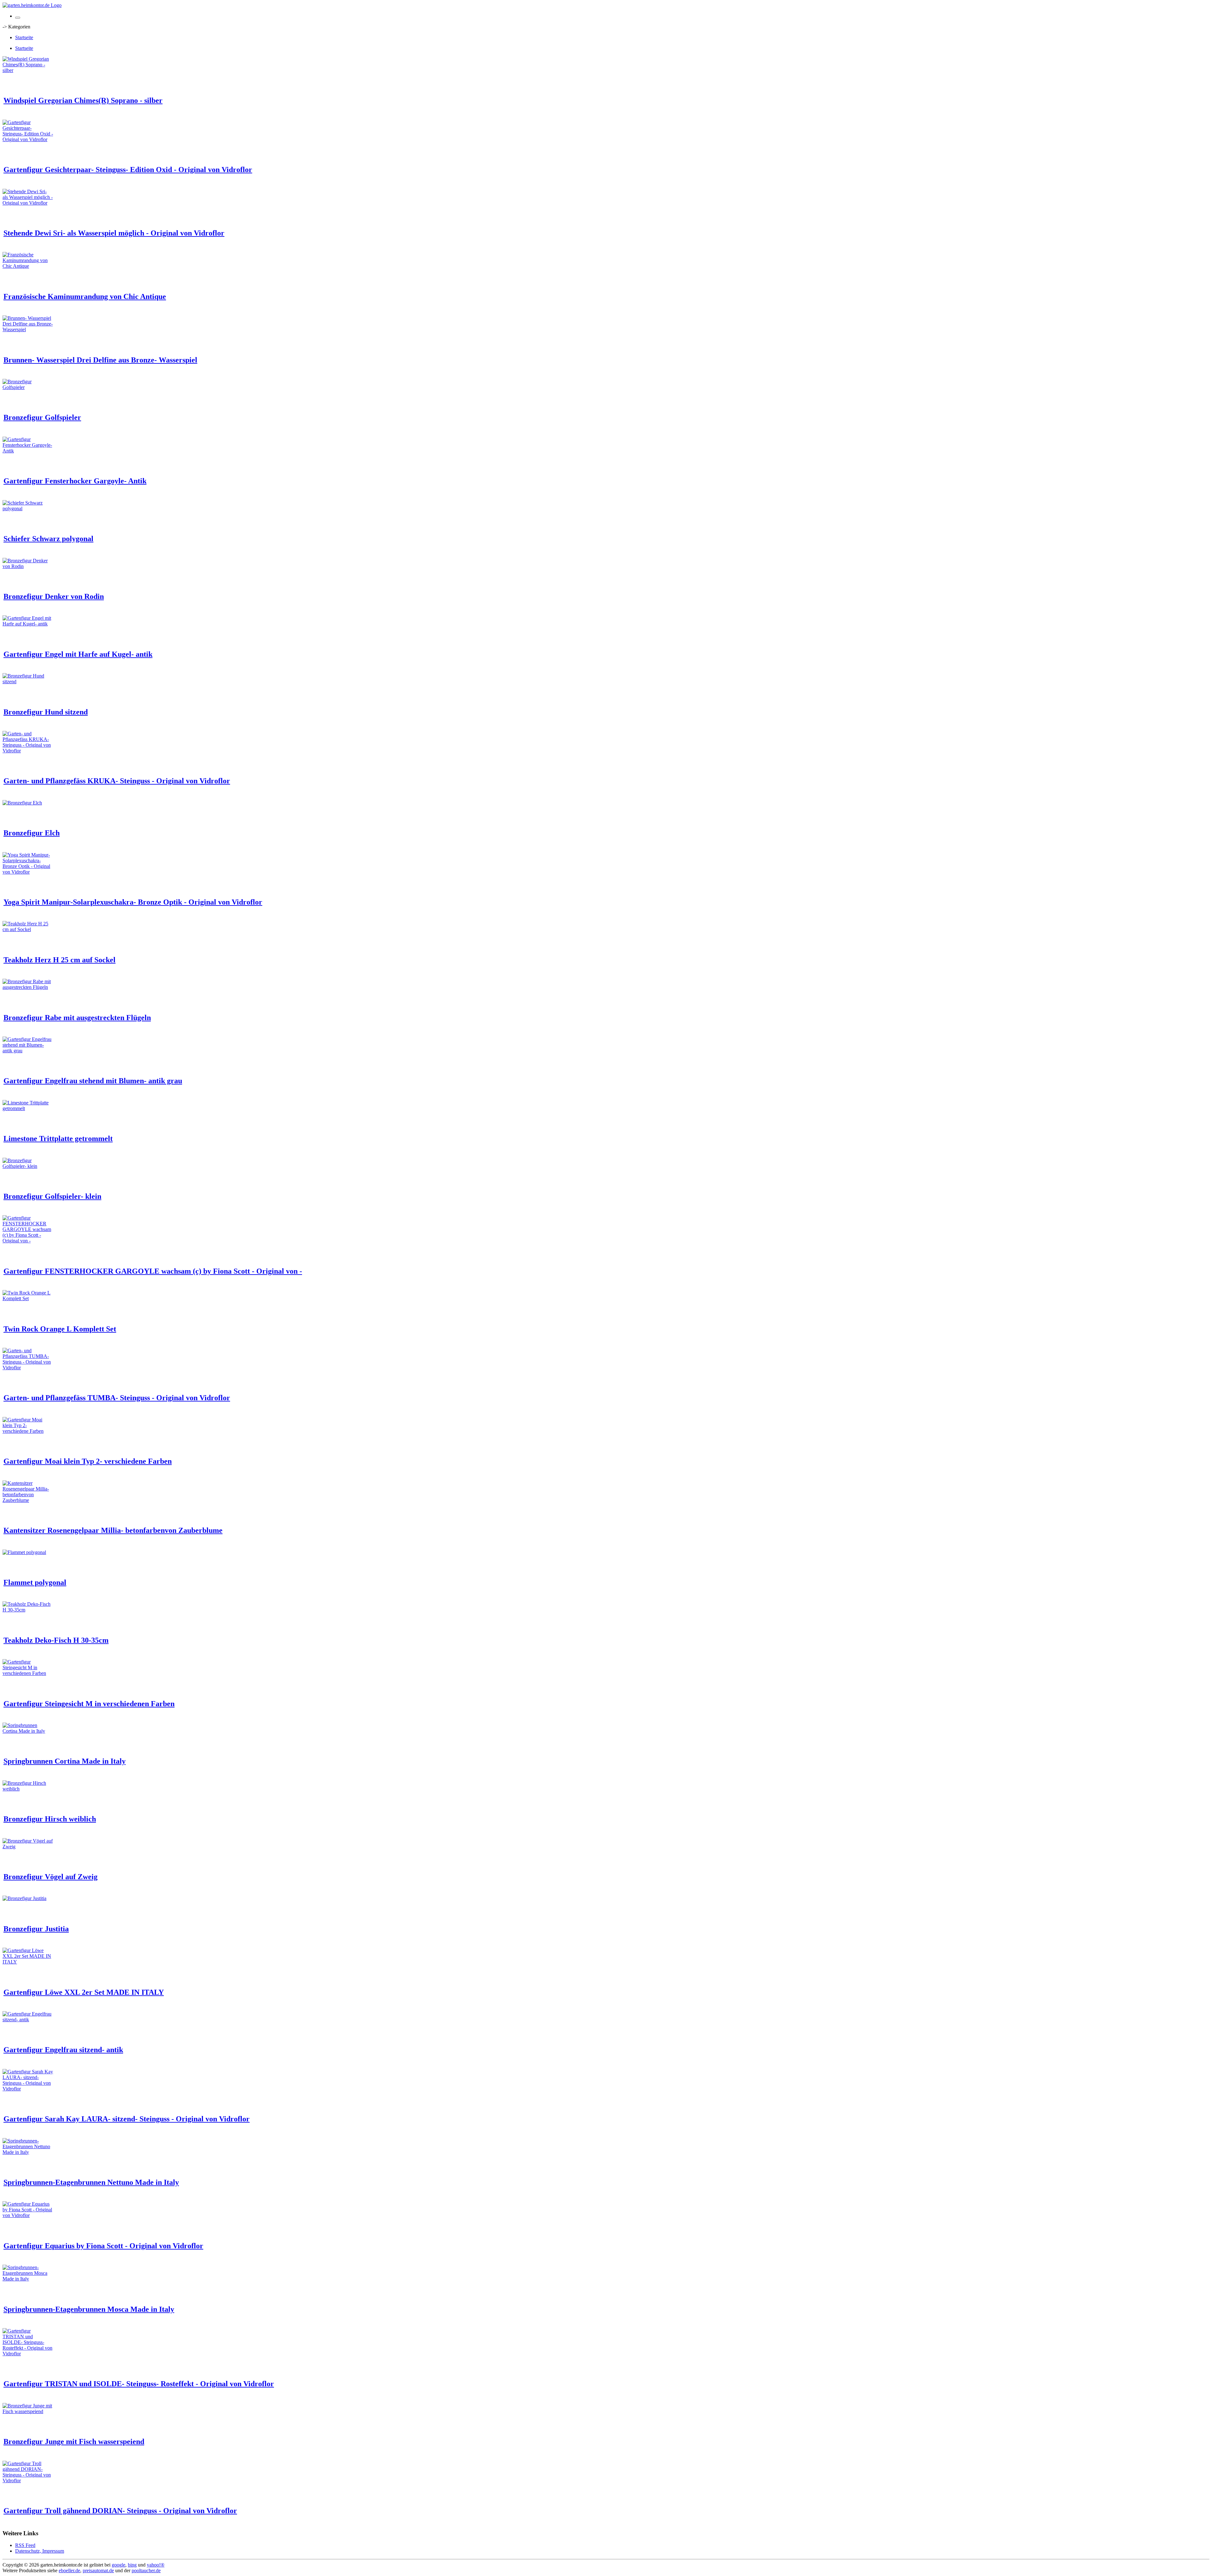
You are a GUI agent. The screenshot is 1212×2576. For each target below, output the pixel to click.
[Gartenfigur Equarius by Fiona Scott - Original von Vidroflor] (28, 2215)
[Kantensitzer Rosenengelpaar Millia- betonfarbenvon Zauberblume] (28, 1500)
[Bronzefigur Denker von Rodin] (28, 566)
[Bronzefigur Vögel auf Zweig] (28, 1847)
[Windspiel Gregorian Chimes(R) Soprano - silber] (28, 70)
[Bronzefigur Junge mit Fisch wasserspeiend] (28, 2411)
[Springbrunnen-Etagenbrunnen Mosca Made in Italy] (28, 2279)
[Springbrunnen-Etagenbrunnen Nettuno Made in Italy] (28, 2152)
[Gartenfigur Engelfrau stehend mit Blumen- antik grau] (28, 1051)
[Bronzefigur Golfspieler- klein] (28, 1166)
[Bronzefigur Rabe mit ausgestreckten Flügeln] (28, 987)
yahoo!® (156, 2565)
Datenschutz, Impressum (40, 2551)
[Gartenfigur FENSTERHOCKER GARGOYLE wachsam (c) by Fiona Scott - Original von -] (28, 1241)
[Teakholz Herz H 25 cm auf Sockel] (28, 929)
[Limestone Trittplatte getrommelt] (28, 1108)
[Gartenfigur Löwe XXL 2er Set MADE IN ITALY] (28, 1962)
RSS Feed (25, 2545)
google (119, 2565)
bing (132, 2565)
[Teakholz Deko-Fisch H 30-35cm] (28, 1610)
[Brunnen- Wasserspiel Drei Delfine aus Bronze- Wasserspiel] (28, 329)
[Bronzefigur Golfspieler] (28, 387)
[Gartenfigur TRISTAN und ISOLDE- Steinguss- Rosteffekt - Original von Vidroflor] (28, 2354)
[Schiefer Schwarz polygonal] (28, 508)
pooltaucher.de (146, 2570)
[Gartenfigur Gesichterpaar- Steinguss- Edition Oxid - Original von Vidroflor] (28, 139)
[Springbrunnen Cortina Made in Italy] (28, 1731)
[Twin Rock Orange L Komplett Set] (28, 1298)
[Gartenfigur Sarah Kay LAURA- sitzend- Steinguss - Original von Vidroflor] (28, 2089)
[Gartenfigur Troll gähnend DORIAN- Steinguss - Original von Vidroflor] (28, 2480)
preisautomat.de (98, 2570)
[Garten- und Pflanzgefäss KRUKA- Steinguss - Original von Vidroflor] (28, 751)
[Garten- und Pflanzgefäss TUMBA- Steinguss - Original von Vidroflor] (28, 1368)
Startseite (24, 37)
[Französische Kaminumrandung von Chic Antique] (28, 266)
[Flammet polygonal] (24, 1552)
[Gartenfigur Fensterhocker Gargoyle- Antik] (28, 451)
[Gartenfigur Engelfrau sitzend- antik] (28, 2020)
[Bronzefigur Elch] (22, 803)
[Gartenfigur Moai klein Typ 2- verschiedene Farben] (28, 1431)
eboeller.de (69, 2570)
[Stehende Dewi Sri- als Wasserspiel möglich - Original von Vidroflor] (28, 203)
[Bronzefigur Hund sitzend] (28, 681)
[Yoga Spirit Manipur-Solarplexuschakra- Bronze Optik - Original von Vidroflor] (28, 872)
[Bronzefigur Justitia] (24, 1898)
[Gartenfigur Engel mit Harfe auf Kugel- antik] (28, 624)
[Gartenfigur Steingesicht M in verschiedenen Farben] (28, 1673)
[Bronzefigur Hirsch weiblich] (28, 1789)
